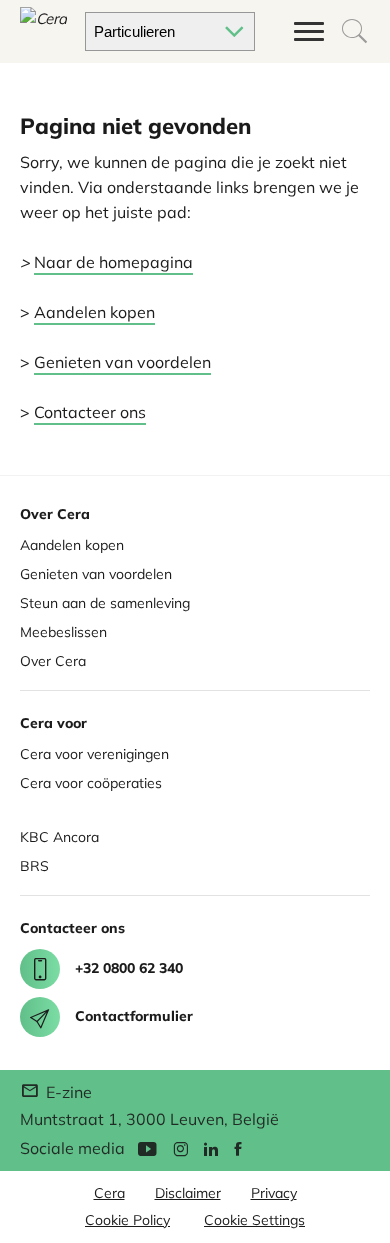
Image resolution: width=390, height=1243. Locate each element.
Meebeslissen (63, 632)
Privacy (274, 1193)
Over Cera (53, 661)
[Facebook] (238, 1147)
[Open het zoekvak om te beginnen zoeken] (354, 31)
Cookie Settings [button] (254, 1220)
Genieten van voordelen (122, 362)
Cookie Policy (127, 1220)
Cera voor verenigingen (94, 754)
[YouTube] (147, 1147)
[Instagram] (180, 1147)
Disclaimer (188, 1193)
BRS (34, 866)
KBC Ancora (59, 837)
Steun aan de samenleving (105, 603)
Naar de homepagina (113, 262)
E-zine (67, 1092)
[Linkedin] (211, 1147)
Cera (109, 1193)
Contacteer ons (90, 412)
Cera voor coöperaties (91, 783)
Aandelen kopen (94, 312)
